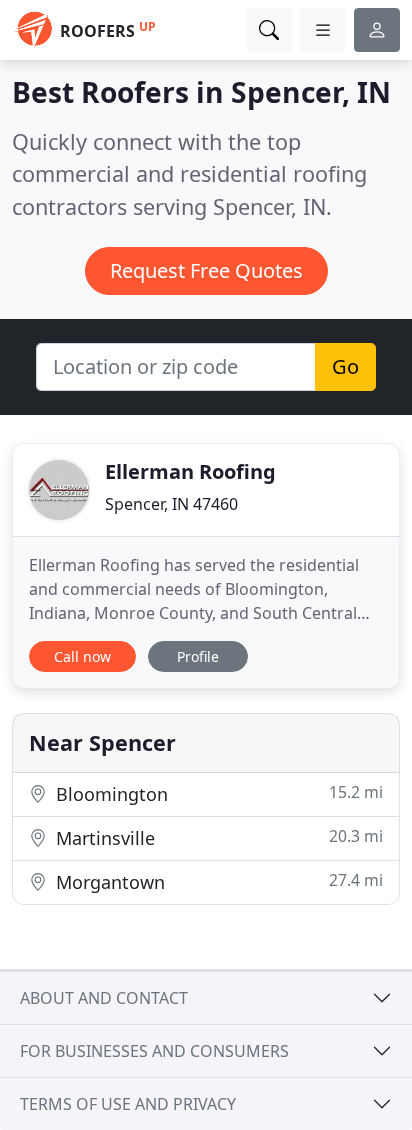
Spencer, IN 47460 (171, 504)
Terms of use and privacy (128, 1104)
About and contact (104, 998)
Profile (198, 656)
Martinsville (217, 837)
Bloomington (217, 793)
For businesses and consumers (154, 1051)
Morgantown (217, 881)
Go (345, 366)
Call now (82, 656)
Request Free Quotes (206, 270)
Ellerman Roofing (190, 471)
